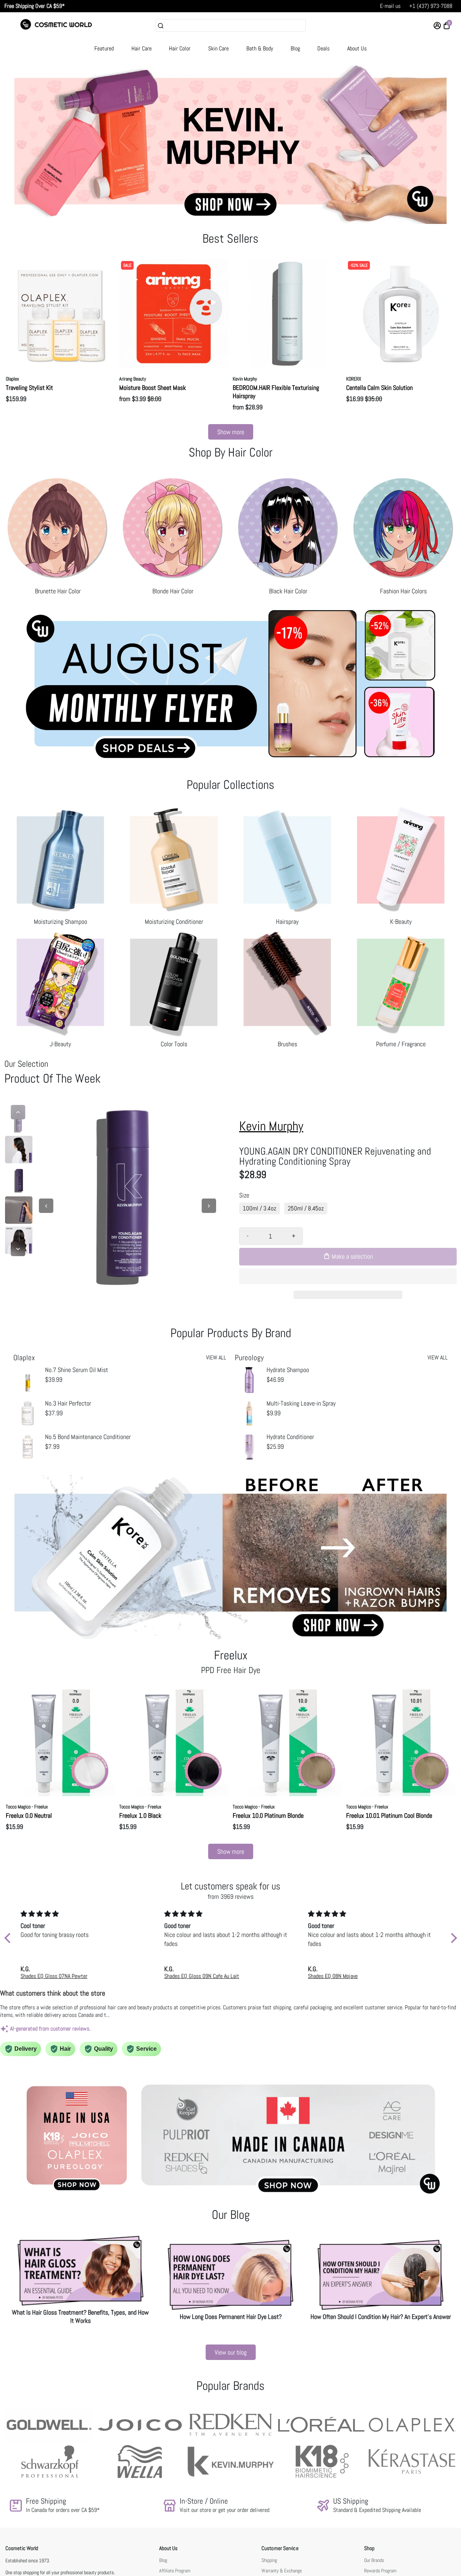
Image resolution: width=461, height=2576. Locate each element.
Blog (295, 48)
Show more (231, 432)
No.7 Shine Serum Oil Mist (77, 1370)
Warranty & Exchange (282, 2571)
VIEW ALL (216, 1357)
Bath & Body (260, 48)
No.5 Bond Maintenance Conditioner (88, 1437)
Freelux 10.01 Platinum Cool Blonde (389, 1815)
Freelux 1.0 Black (140, 1815)
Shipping (269, 2560)
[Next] (18, 1249)
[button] (348, 1276)
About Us (357, 48)
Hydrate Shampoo (288, 1370)
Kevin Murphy (245, 379)
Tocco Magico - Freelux (27, 1807)
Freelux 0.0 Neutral (29, 1815)
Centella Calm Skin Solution (379, 388)
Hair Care (142, 48)
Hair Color (180, 48)
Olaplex (12, 379)
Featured (104, 48)
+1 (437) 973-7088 (431, 6)
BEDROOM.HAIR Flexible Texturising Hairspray (276, 392)
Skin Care (218, 48)
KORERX (354, 379)
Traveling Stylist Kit (29, 388)
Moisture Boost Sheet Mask (153, 388)
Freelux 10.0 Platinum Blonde (268, 1815)
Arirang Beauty (133, 379)
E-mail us (390, 6)
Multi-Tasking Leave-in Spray (301, 1403)
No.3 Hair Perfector (68, 1403)
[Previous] (18, 1112)
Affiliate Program (175, 2571)
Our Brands (374, 2560)
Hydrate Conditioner (290, 1437)
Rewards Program (380, 2571)
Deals (323, 48)
